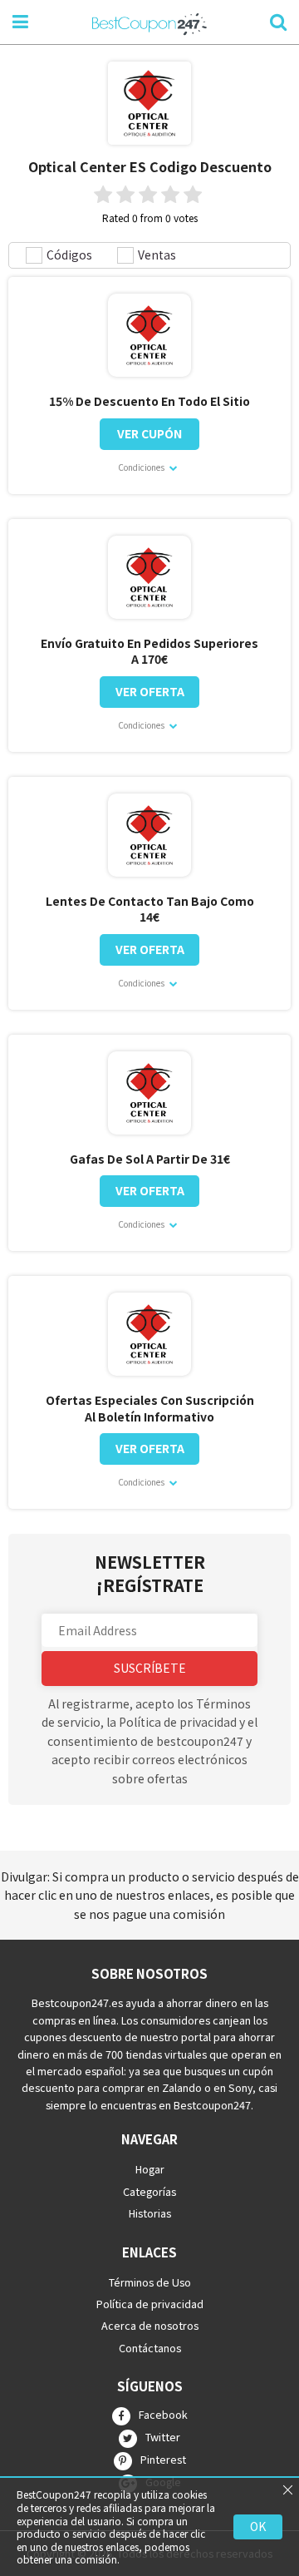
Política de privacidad (150, 2304)
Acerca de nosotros (150, 2325)
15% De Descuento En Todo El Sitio (149, 401)
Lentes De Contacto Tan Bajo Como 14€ (150, 910)
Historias (150, 2213)
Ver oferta (150, 691)
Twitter (163, 2437)
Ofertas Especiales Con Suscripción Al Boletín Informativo (150, 1409)
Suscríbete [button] (150, 1668)
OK (258, 2526)
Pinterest (163, 2460)
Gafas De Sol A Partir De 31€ (150, 1159)
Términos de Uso (150, 2281)
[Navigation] (20, 20)
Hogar (150, 2169)
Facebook (163, 2415)
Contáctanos (150, 2347)
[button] (149, 1630)
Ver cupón (149, 433)
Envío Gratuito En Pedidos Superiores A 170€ (149, 652)
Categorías (149, 2190)
